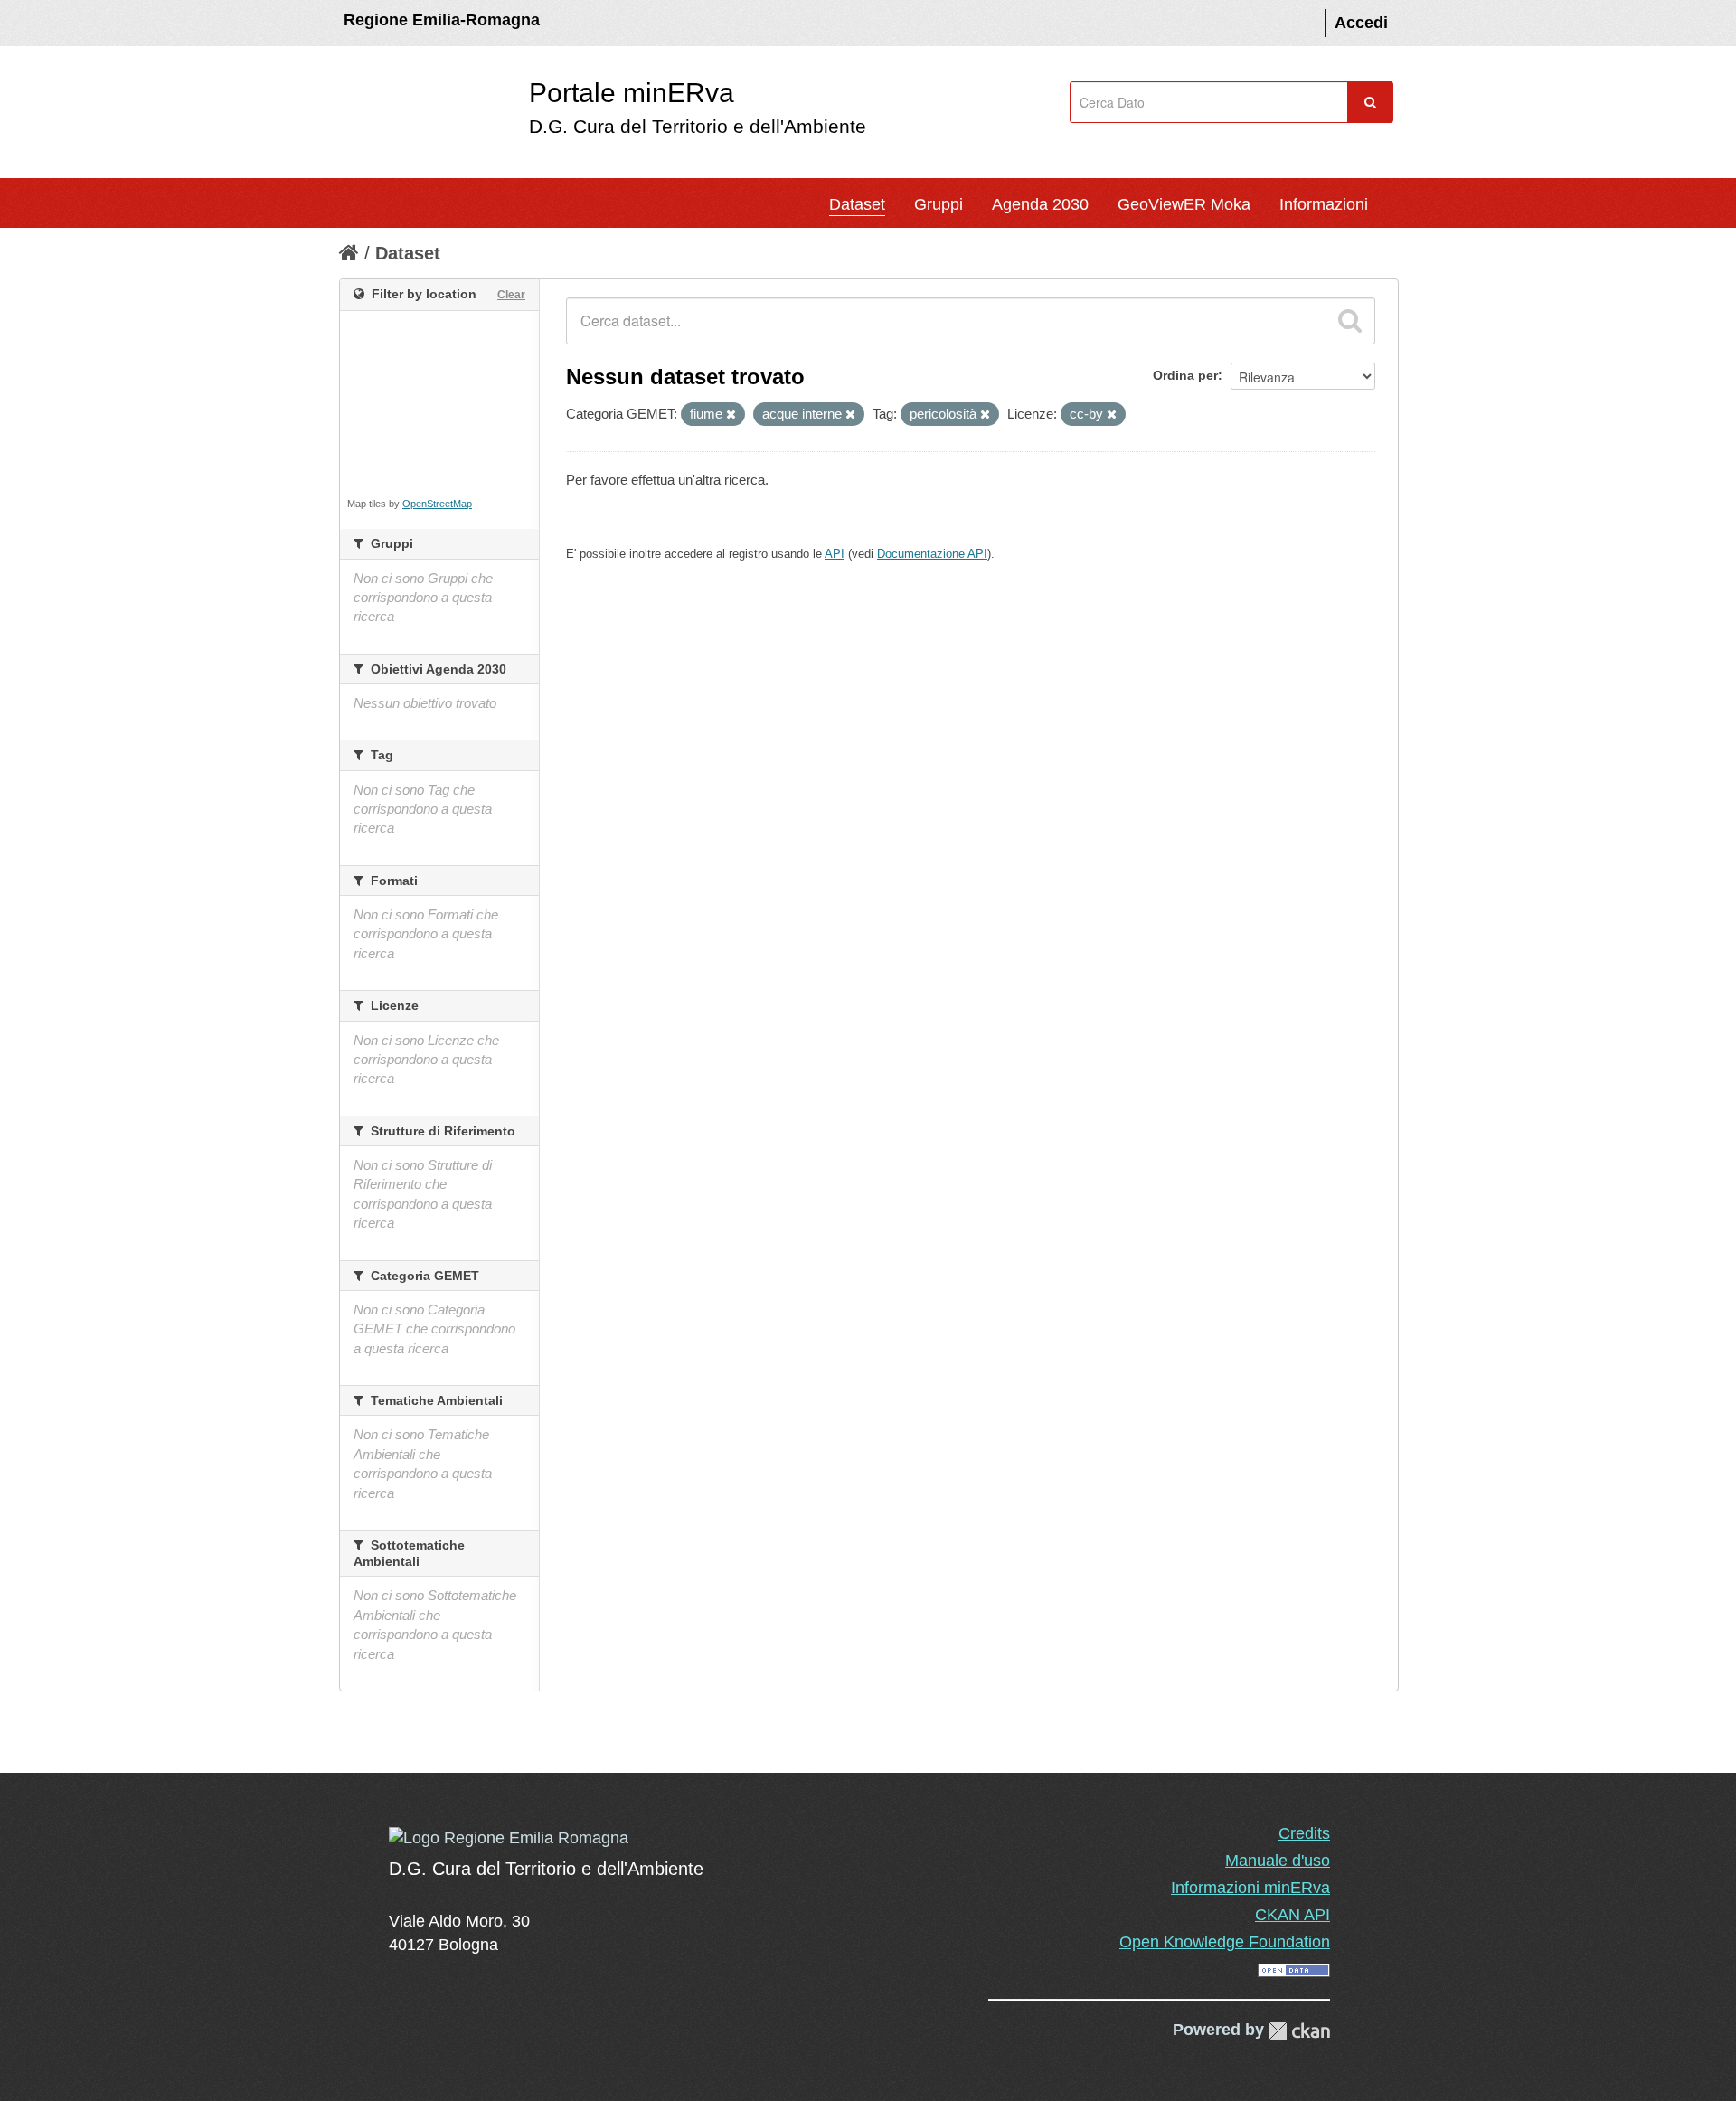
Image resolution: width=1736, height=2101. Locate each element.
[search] (1350, 321)
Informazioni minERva (1250, 1888)
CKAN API (1293, 1915)
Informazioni (1324, 204)
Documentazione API (932, 554)
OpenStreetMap (437, 504)
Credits (1304, 1833)
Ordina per (1185, 375)
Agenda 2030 (1040, 204)
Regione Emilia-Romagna (442, 20)
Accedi (1361, 23)
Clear (511, 295)
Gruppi (939, 204)
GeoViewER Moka (1184, 204)
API (835, 554)
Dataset (857, 204)
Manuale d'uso (1278, 1861)
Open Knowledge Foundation (1225, 1942)
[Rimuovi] (731, 415)
